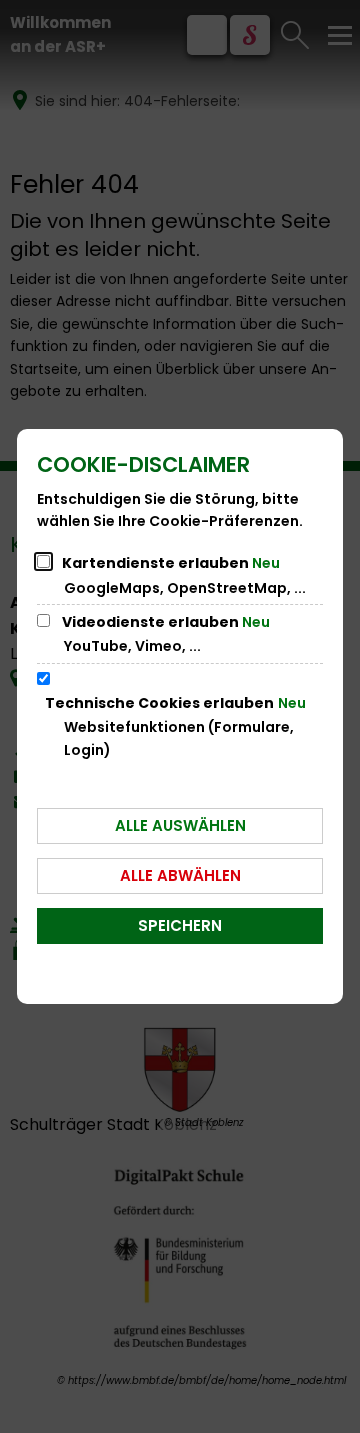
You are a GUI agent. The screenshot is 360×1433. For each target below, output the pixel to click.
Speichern (180, 925)
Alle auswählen (180, 825)
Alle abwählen (180, 875)
